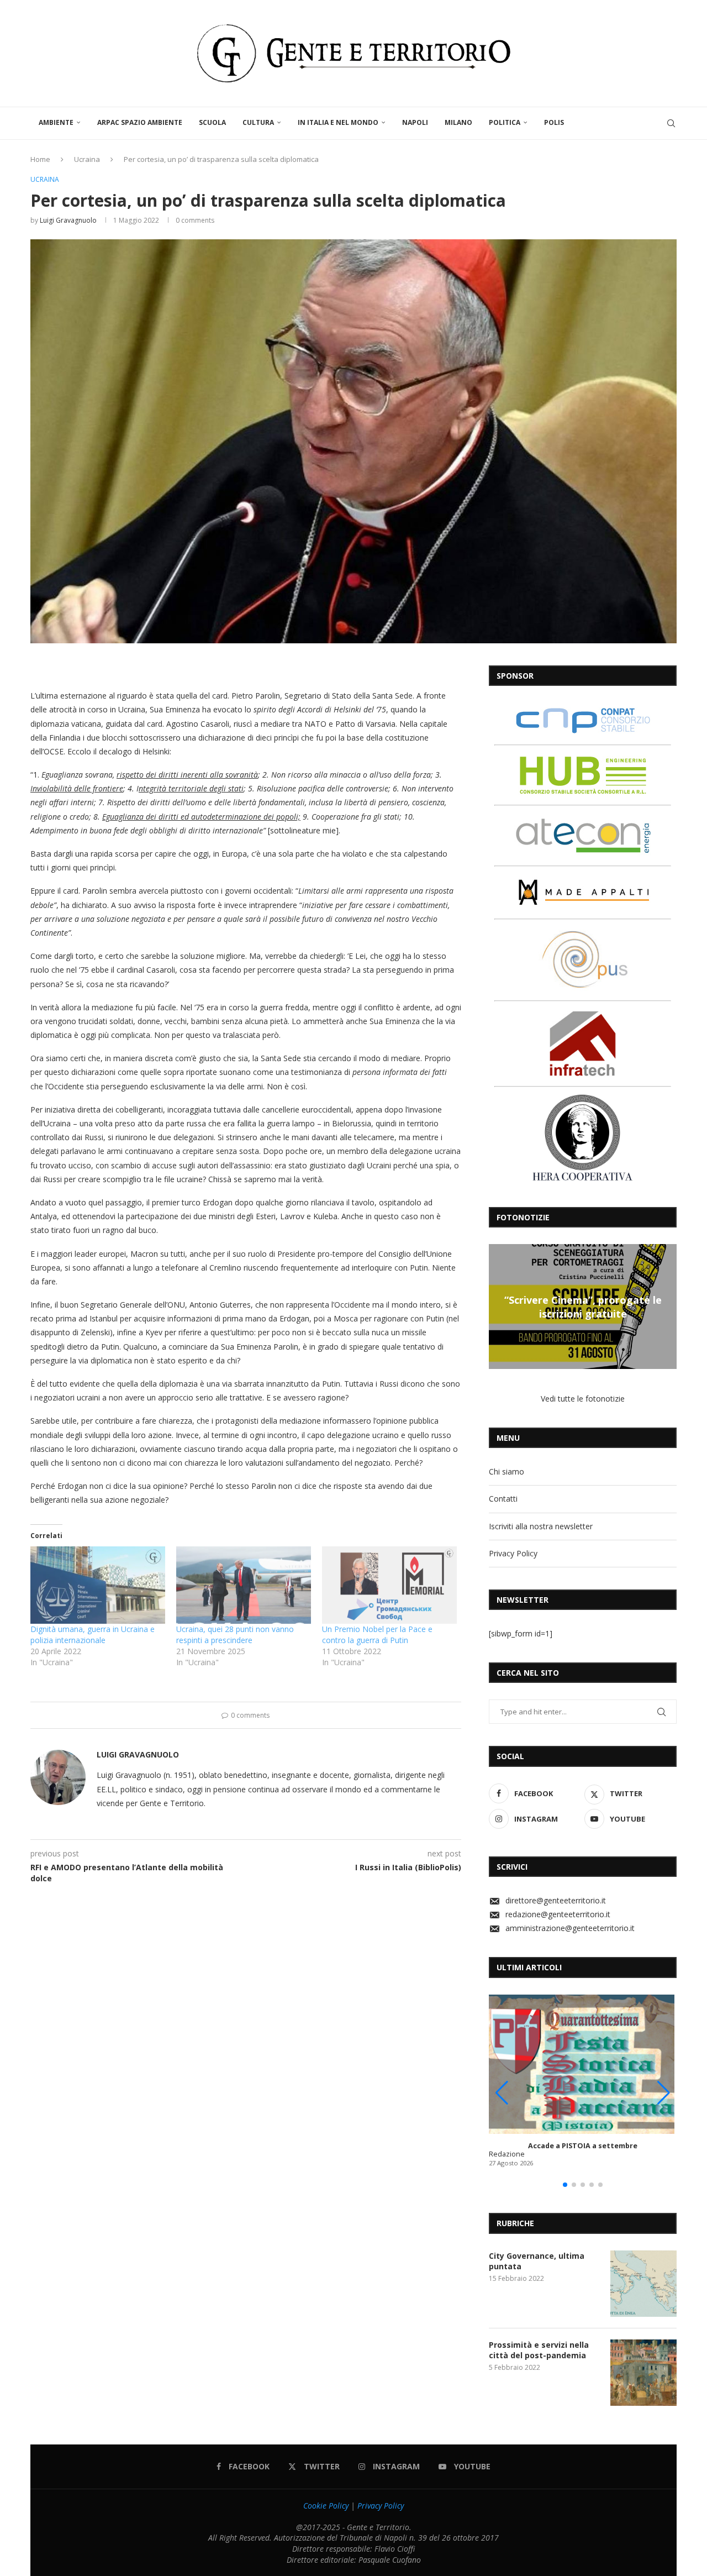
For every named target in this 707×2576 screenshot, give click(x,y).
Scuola (212, 122)
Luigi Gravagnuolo (68, 220)
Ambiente (56, 122)
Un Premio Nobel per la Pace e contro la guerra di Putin (377, 1635)
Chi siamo (506, 1471)
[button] (499, 1306)
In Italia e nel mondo (338, 122)
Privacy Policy (513, 1553)
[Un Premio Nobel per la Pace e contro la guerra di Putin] (389, 1585)
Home (40, 159)
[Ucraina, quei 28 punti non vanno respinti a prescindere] (244, 1585)
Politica (505, 122)
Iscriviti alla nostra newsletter (541, 1526)
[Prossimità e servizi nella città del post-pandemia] (643, 2373)
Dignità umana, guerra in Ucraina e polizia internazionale (93, 1635)
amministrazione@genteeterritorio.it (570, 1928)
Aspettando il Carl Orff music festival (583, 1307)
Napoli (415, 122)
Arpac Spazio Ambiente (140, 122)
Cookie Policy (326, 2506)
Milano (458, 122)
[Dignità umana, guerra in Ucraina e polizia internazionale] (98, 1585)
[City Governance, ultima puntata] (643, 2284)
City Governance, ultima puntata (537, 2261)
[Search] (671, 123)
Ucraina (87, 159)
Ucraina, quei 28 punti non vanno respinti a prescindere (235, 1635)
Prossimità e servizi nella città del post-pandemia (539, 2350)
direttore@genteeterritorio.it (556, 1900)
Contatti (503, 1499)
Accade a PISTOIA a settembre (583, 2146)
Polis (554, 122)
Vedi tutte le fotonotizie (583, 1399)
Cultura (258, 122)
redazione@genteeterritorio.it (558, 1914)
